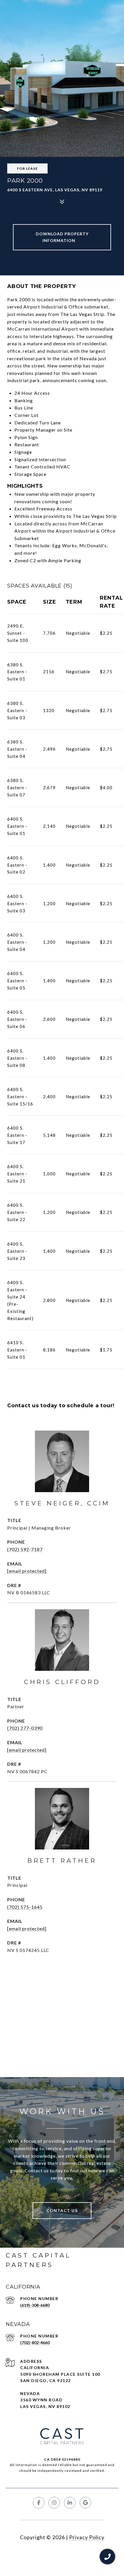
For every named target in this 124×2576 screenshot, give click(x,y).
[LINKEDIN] (70, 2503)
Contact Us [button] (62, 2210)
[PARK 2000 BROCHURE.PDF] (62, 237)
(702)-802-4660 (35, 2343)
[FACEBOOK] (39, 2503)
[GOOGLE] (85, 2503)
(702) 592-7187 (25, 1549)
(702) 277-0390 (25, 1728)
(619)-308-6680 (35, 2305)
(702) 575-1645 (25, 1907)
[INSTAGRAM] (54, 2503)
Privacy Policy (87, 2537)
